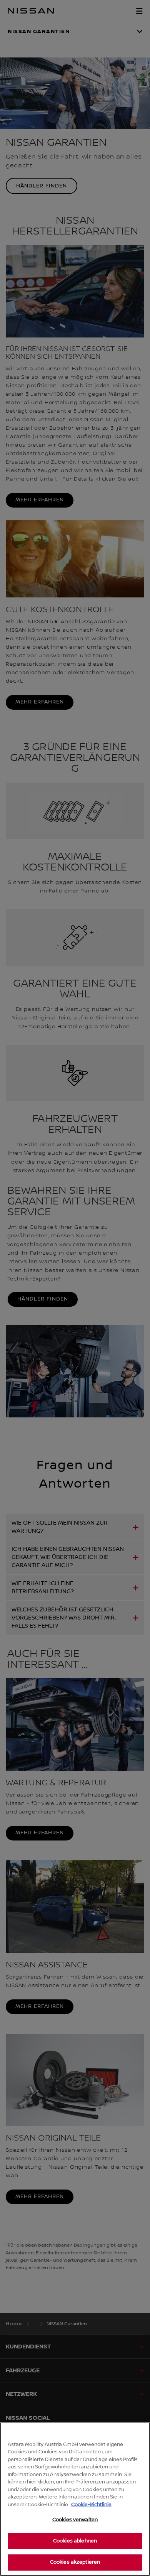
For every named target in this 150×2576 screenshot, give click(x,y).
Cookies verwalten (75, 2520)
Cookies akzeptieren (75, 2562)
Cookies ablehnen (75, 2541)
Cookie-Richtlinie (91, 2505)
